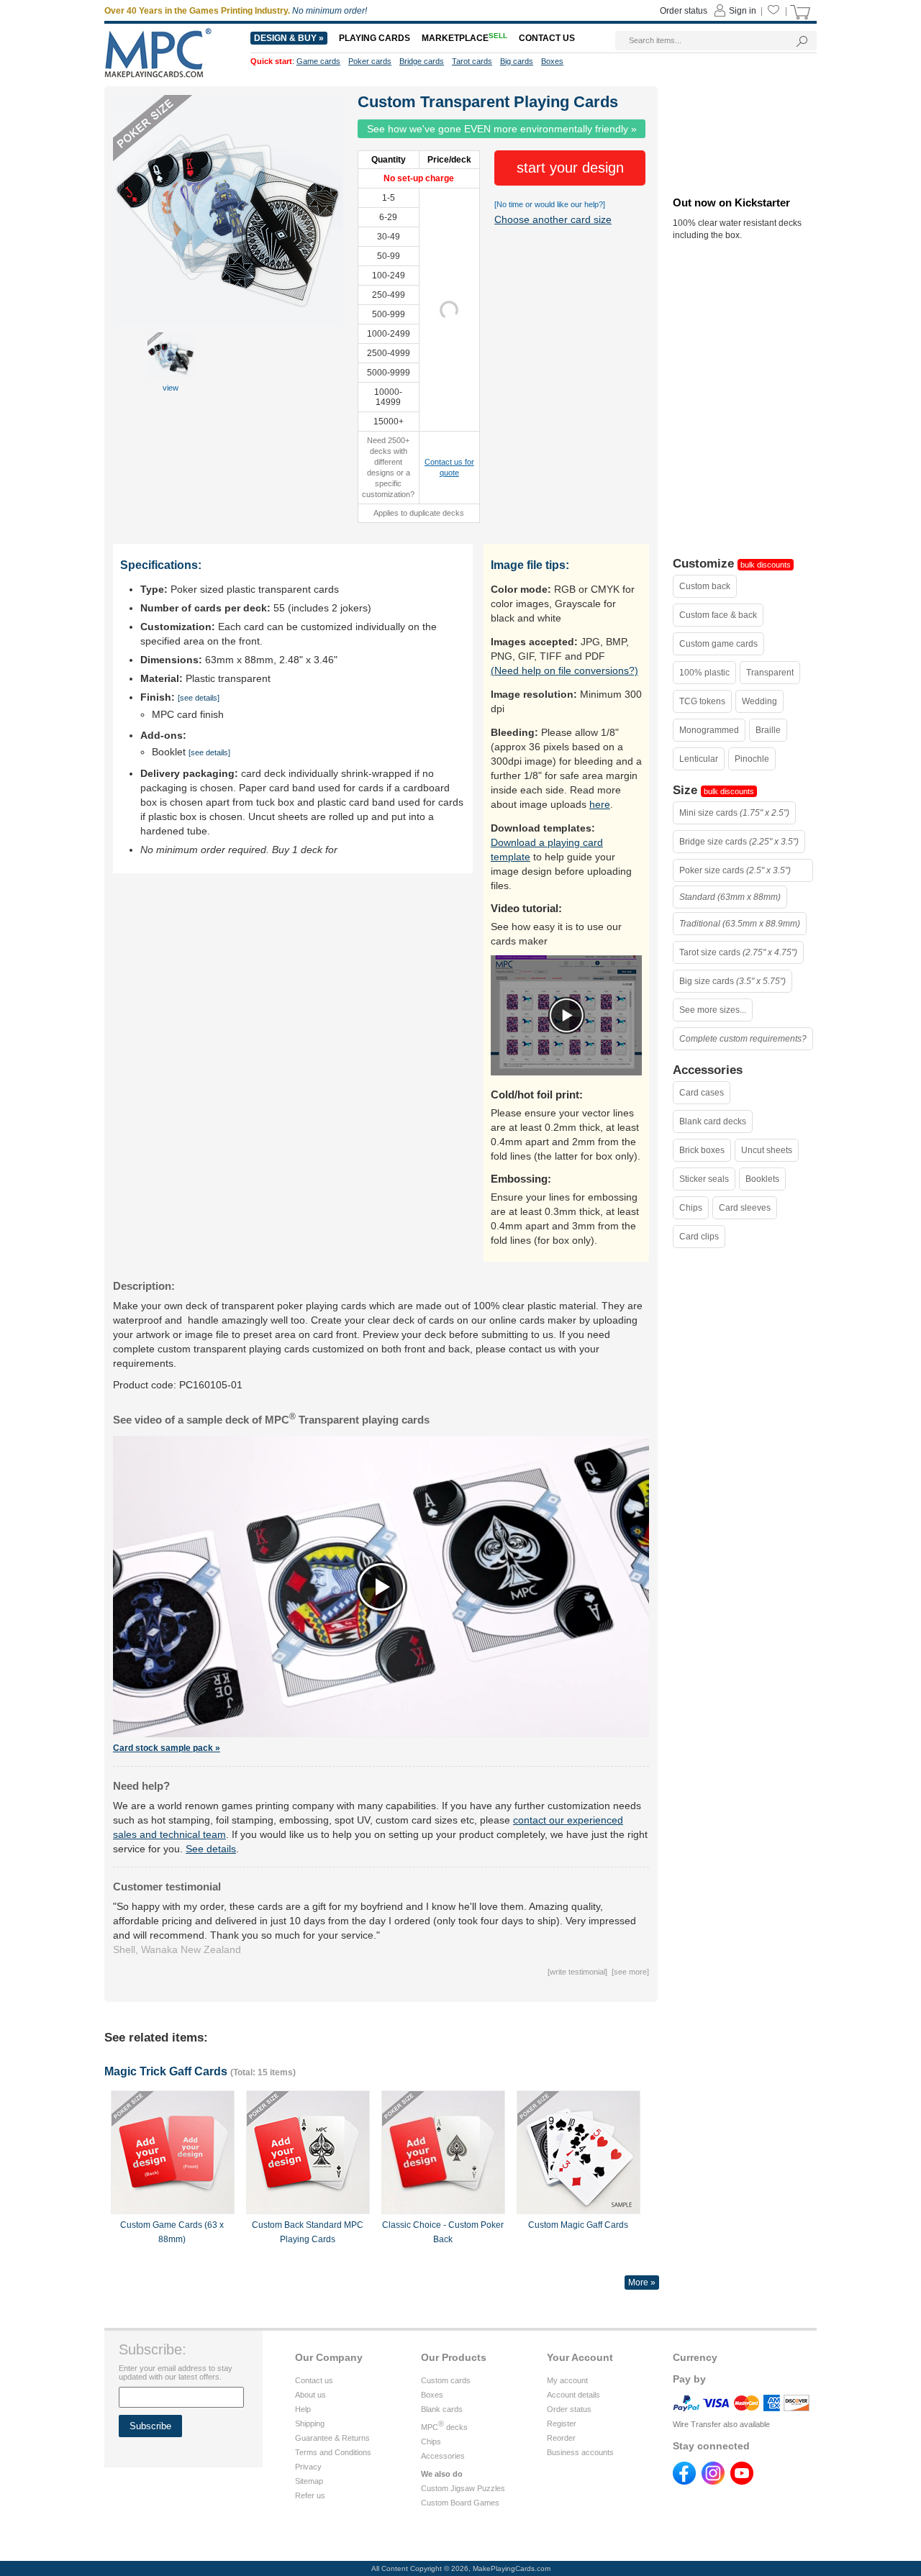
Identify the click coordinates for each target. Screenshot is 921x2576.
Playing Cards (375, 38)
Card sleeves (745, 1208)
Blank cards (442, 2409)
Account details (573, 2395)
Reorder (561, 2438)
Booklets (762, 1179)
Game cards (318, 61)
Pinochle (752, 759)
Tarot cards (472, 61)
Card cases (702, 1093)
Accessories (443, 2456)
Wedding (759, 701)
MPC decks (444, 2427)
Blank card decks (713, 1121)
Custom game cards (718, 644)
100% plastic (704, 673)
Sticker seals (704, 1179)
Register (562, 2423)
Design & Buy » (289, 38)
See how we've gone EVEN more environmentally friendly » (502, 129)
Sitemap (309, 2481)
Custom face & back (718, 615)
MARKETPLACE (464, 38)
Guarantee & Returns (332, 2438)
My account (567, 2380)
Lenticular (699, 759)
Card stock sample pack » (167, 1748)
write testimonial (577, 1972)
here (600, 804)
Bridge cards (422, 61)
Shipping (310, 2423)
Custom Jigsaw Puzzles (463, 2488)
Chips (691, 1208)
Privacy (308, 2467)
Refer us (310, 2495)
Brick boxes (702, 1150)
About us (310, 2395)
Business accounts (580, 2452)
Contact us (314, 2380)
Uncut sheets (767, 1150)
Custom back (705, 586)
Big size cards (732, 981)
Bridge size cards (739, 842)
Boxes (432, 2395)
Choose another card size (553, 219)
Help (303, 2409)
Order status (569, 2409)
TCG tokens (702, 701)
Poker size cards (735, 870)
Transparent (770, 673)
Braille (768, 730)
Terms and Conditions (333, 2452)
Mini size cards (734, 813)
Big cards (517, 61)
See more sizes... (713, 1010)
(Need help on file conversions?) (564, 670)
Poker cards (370, 61)
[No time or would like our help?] (550, 204)
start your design (570, 168)
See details (211, 1849)
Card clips (699, 1237)
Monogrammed (709, 730)
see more (630, 1972)
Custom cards (446, 2380)
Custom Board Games (460, 2503)
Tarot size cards (738, 952)
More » (642, 2283)
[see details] (199, 698)
